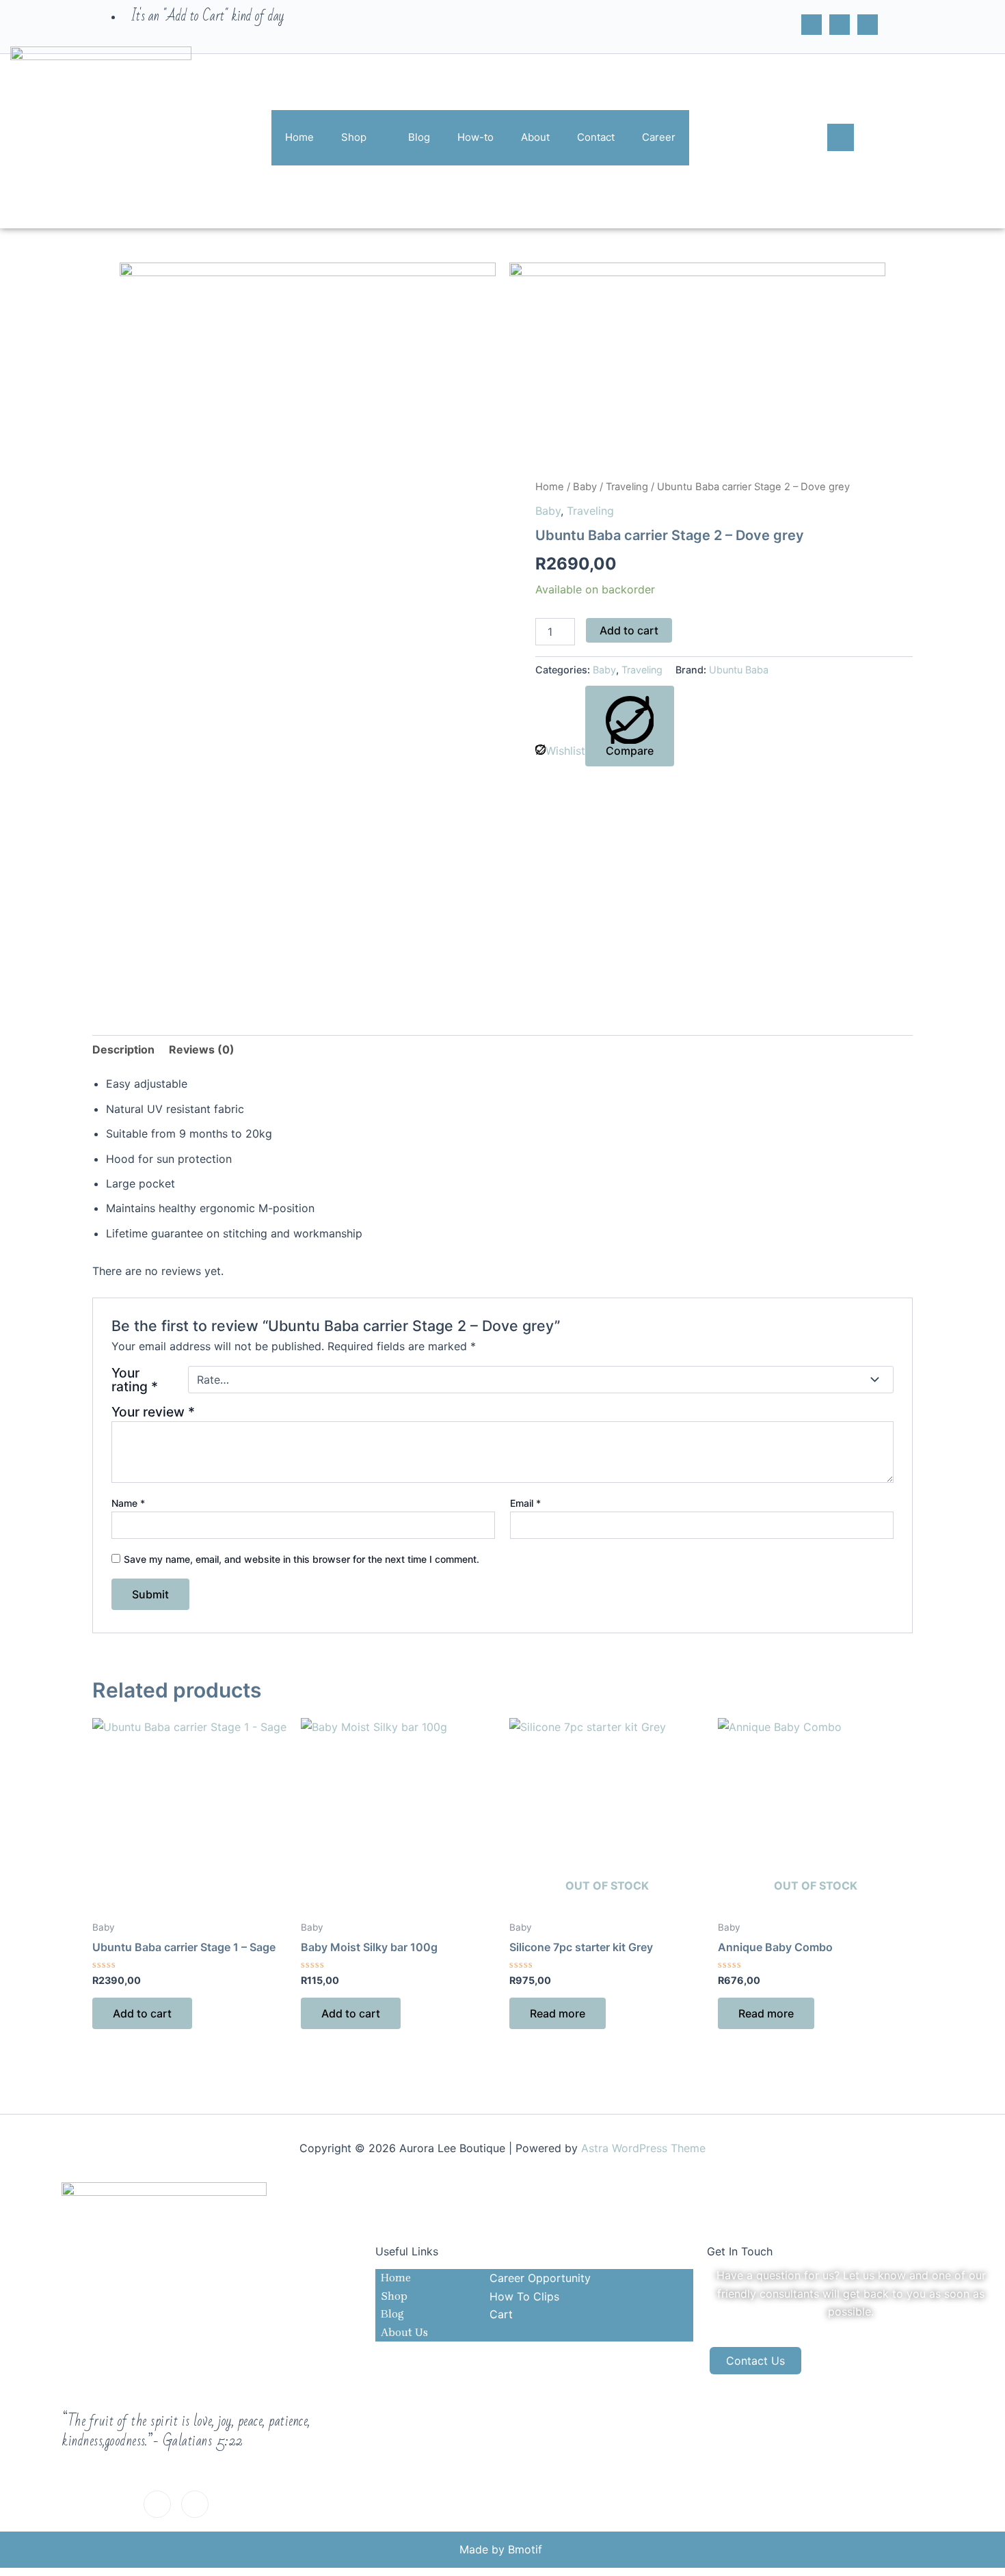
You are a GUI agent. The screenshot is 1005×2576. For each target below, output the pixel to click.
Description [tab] (123, 1049)
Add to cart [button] (142, 2013)
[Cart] (868, 25)
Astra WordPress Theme (643, 2148)
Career (659, 137)
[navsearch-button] (841, 137)
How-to (475, 137)
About (535, 137)
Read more (558, 2013)
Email (525, 1503)
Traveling (627, 487)
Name (128, 1503)
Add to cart (629, 630)
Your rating (135, 1380)
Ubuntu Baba (739, 670)
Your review (153, 1412)
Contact (596, 137)
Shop (354, 137)
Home (299, 137)
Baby (585, 487)
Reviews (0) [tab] (202, 1049)
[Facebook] (812, 25)
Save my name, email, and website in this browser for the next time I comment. (301, 1559)
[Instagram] (840, 25)
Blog (419, 137)
